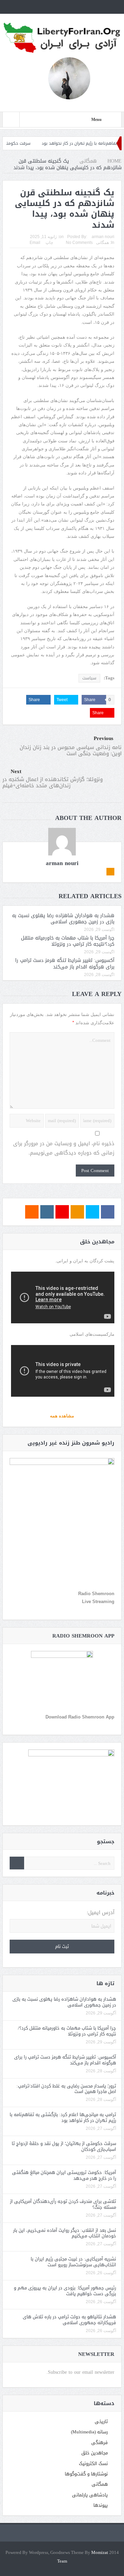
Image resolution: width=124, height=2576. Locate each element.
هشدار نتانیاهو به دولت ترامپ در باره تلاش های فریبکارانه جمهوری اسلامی (69, 2320)
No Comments (79, 243)
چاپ (49, 243)
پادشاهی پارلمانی (90, 2495)
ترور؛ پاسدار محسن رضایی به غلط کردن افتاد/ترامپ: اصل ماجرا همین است (66, 2089)
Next (16, 772)
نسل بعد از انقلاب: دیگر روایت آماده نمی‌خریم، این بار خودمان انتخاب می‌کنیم (65, 2233)
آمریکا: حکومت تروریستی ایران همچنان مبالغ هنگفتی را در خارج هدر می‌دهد (64, 2175)
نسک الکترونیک (93, 2464)
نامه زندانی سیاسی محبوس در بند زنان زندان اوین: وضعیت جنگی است (71, 750)
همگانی (102, 243)
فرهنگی (100, 2442)
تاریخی (101, 2421)
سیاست (89, 678)
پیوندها (101, 2505)
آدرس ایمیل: (101, 1913)
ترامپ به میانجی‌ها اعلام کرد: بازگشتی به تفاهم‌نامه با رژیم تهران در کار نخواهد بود (63, 2117)
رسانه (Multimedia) (89, 2432)
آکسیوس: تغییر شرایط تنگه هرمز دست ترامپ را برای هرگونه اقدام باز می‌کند (65, 963)
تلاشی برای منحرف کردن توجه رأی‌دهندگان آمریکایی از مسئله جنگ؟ (63, 2204)
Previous (104, 738)
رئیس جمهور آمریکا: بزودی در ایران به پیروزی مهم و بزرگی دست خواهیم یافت (65, 2291)
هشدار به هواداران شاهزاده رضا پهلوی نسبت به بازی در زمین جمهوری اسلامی (63, 919)
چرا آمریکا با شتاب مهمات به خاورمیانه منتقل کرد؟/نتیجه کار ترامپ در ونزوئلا (68, 941)
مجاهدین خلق (95, 2453)
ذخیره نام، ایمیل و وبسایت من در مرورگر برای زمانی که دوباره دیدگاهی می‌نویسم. (64, 1148)
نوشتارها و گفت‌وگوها (86, 2474)
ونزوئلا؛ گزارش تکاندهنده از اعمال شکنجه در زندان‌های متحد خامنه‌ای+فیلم (53, 782)
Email (35, 243)
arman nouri (103, 237)
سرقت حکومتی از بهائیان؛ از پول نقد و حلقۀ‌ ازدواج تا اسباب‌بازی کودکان (64, 2146)
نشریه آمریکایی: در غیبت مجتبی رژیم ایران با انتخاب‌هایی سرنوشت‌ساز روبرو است (73, 2262)
